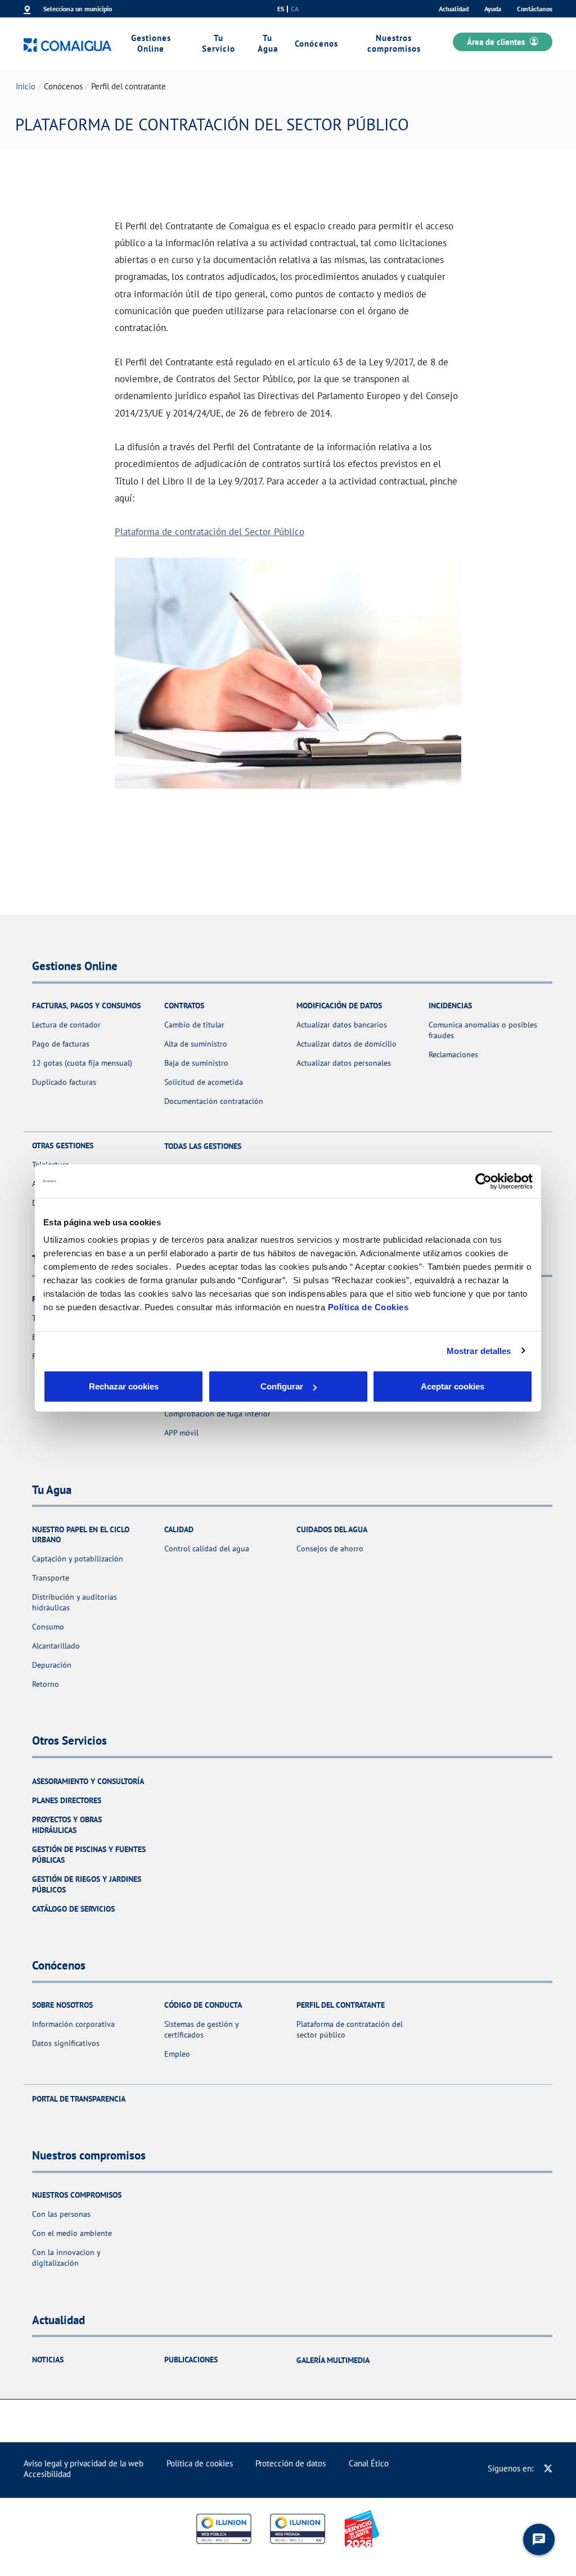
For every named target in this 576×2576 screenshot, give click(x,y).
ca (295, 9)
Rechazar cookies (124, 1386)
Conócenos (316, 44)
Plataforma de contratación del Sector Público (210, 531)
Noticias (48, 2360)
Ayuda (493, 9)
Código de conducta (203, 2005)
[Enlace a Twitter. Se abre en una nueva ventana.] (548, 2468)
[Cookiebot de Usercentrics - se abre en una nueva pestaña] (483, 1181)
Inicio (26, 86)
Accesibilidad (47, 2474)
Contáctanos (535, 9)
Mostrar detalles (479, 1350)
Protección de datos (291, 2463)
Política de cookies (200, 2463)
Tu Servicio (219, 43)
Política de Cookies (368, 1307)
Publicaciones (191, 2360)
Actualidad (454, 9)
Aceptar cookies (453, 1386)
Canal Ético (369, 2463)
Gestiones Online (151, 43)
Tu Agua (268, 43)
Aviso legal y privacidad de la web (84, 2463)
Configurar (282, 1386)
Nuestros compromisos (394, 43)
